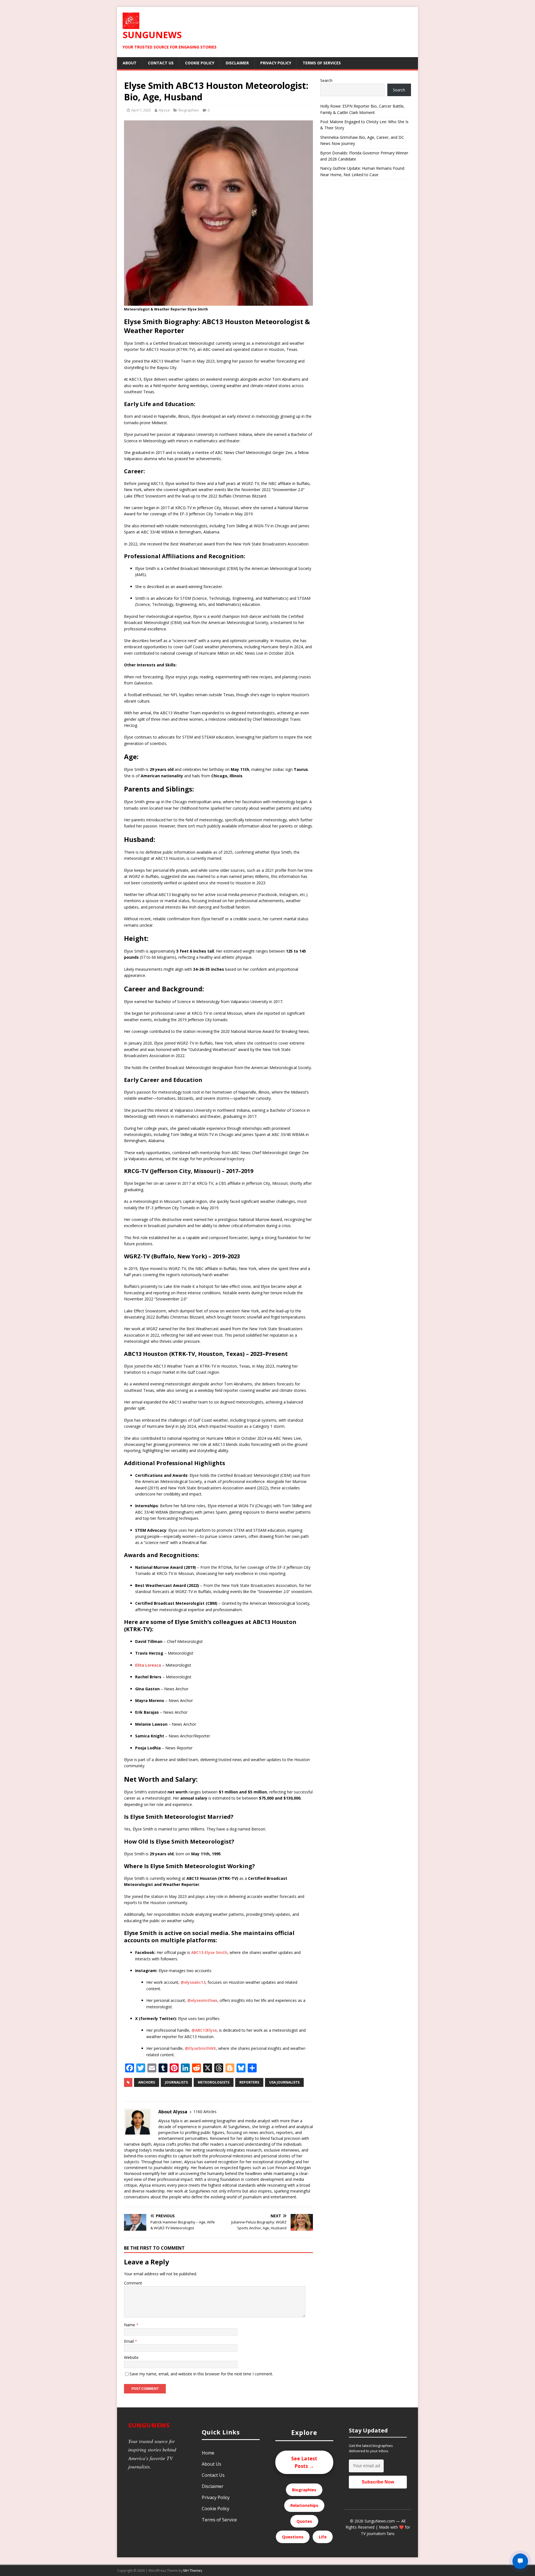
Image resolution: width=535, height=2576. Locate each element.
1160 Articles (205, 2112)
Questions (293, 2537)
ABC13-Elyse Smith (209, 1952)
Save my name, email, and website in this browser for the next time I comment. (201, 2374)
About (130, 63)
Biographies (189, 110)
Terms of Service (219, 2520)
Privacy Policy (276, 63)
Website (131, 2357)
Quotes (304, 2521)
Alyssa (164, 110)
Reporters (249, 2082)
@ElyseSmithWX (200, 2048)
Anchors (147, 2082)
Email (129, 2341)
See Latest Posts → (304, 2462)
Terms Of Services (322, 63)
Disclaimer (237, 63)
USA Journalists (284, 2082)
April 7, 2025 (141, 110)
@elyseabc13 (193, 1982)
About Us (211, 2464)
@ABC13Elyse (204, 2030)
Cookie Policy (200, 63)
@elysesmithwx (202, 2000)
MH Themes (193, 2571)
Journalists (176, 2082)
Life (323, 2537)
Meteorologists (214, 2082)
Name (130, 2325)
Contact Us (161, 63)
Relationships (304, 2505)
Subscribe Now (378, 2482)
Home (208, 2453)
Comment (133, 2283)
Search (326, 80)
